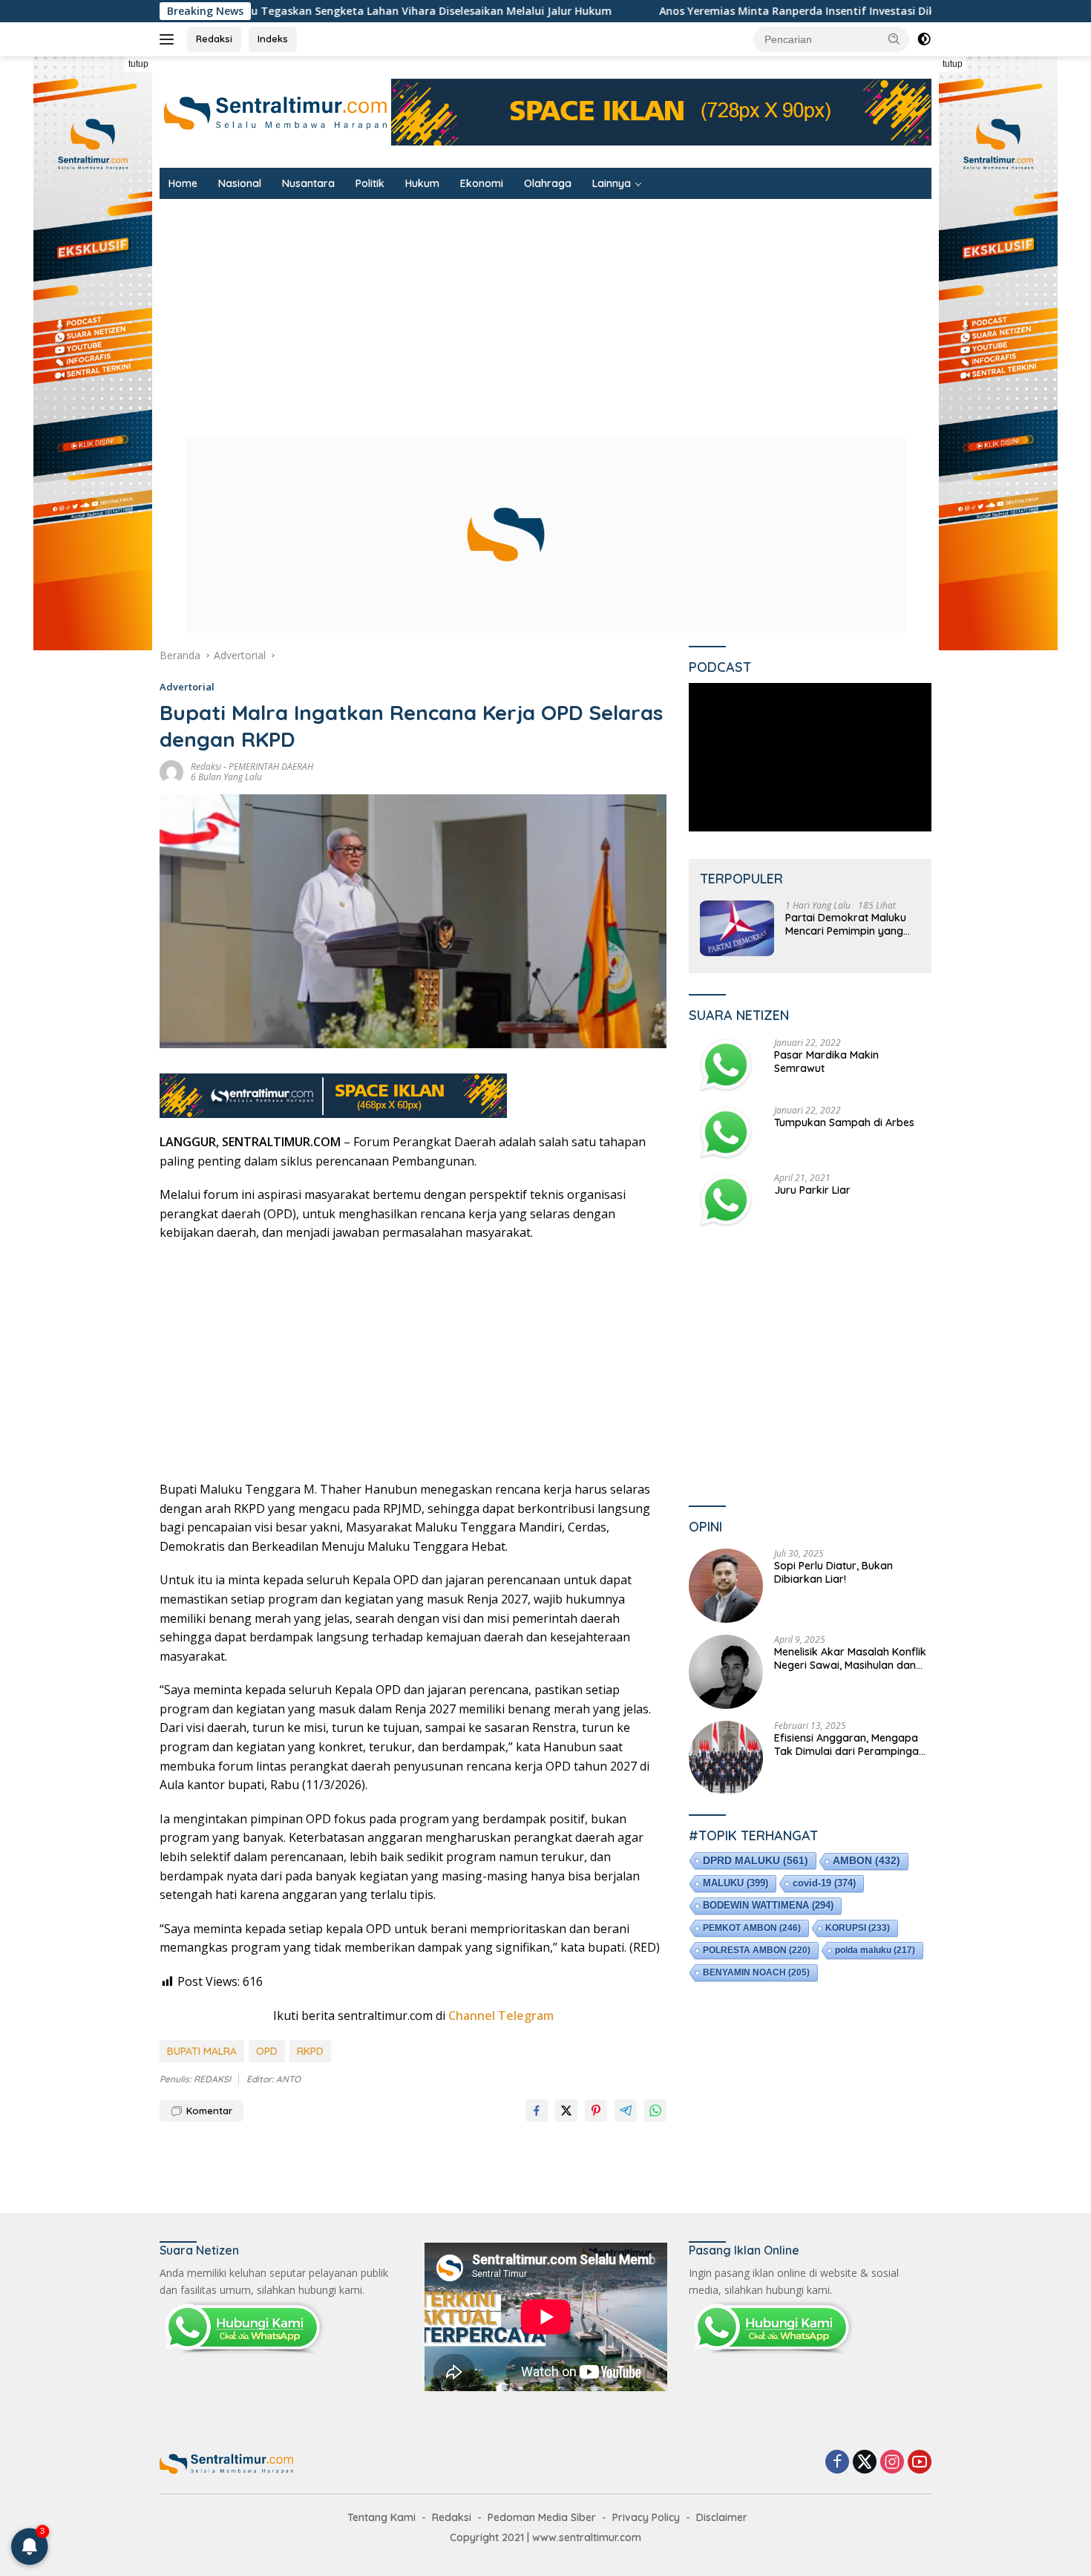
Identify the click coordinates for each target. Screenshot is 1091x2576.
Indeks (273, 39)
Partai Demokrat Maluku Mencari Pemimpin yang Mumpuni (846, 924)
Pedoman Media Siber (542, 2517)
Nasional (240, 183)
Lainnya (612, 183)
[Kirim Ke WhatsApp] (655, 2111)
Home (183, 183)
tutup (138, 64)
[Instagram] (892, 2463)
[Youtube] (920, 2463)
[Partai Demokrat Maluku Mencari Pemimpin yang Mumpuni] (737, 928)
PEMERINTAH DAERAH (271, 766)
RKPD (310, 2051)
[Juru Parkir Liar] (726, 1200)
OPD (267, 2051)
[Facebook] (837, 2463)
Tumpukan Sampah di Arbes (844, 1122)
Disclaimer (722, 2517)
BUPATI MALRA (202, 2051)
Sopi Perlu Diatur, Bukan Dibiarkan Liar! (833, 1572)
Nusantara (308, 183)
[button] (894, 39)
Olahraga (548, 183)
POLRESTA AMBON (757, 1949)
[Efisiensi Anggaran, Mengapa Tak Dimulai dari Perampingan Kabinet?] (726, 1758)
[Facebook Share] (537, 2111)
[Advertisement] (605, 310)
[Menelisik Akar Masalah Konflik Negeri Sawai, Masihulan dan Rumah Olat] (726, 1672)
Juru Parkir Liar (812, 1189)
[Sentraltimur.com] (275, 111)
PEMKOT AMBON (752, 1927)
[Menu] (170, 39)
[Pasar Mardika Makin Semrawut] (726, 1065)
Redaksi (214, 39)
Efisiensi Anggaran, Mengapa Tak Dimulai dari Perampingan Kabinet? (849, 1745)
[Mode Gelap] (924, 39)
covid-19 (824, 1882)
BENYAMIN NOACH (756, 1972)
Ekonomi (482, 183)
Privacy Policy (646, 2517)
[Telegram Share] (626, 2111)
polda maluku (875, 1949)
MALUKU (735, 1882)
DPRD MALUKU (756, 1860)
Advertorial (187, 687)
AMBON (866, 1860)
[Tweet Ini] (566, 2111)
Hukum (422, 183)
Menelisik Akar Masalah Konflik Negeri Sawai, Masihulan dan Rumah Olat (850, 1658)
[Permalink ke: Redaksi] (171, 771)
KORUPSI (858, 1927)
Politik (370, 183)
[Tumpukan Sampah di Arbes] (726, 1132)
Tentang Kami (381, 2517)
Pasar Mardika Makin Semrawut (826, 1061)
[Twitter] (865, 2463)
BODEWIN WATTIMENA (768, 1905)
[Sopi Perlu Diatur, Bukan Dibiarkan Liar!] (726, 1586)
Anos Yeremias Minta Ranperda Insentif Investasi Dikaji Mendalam (619, 11)
